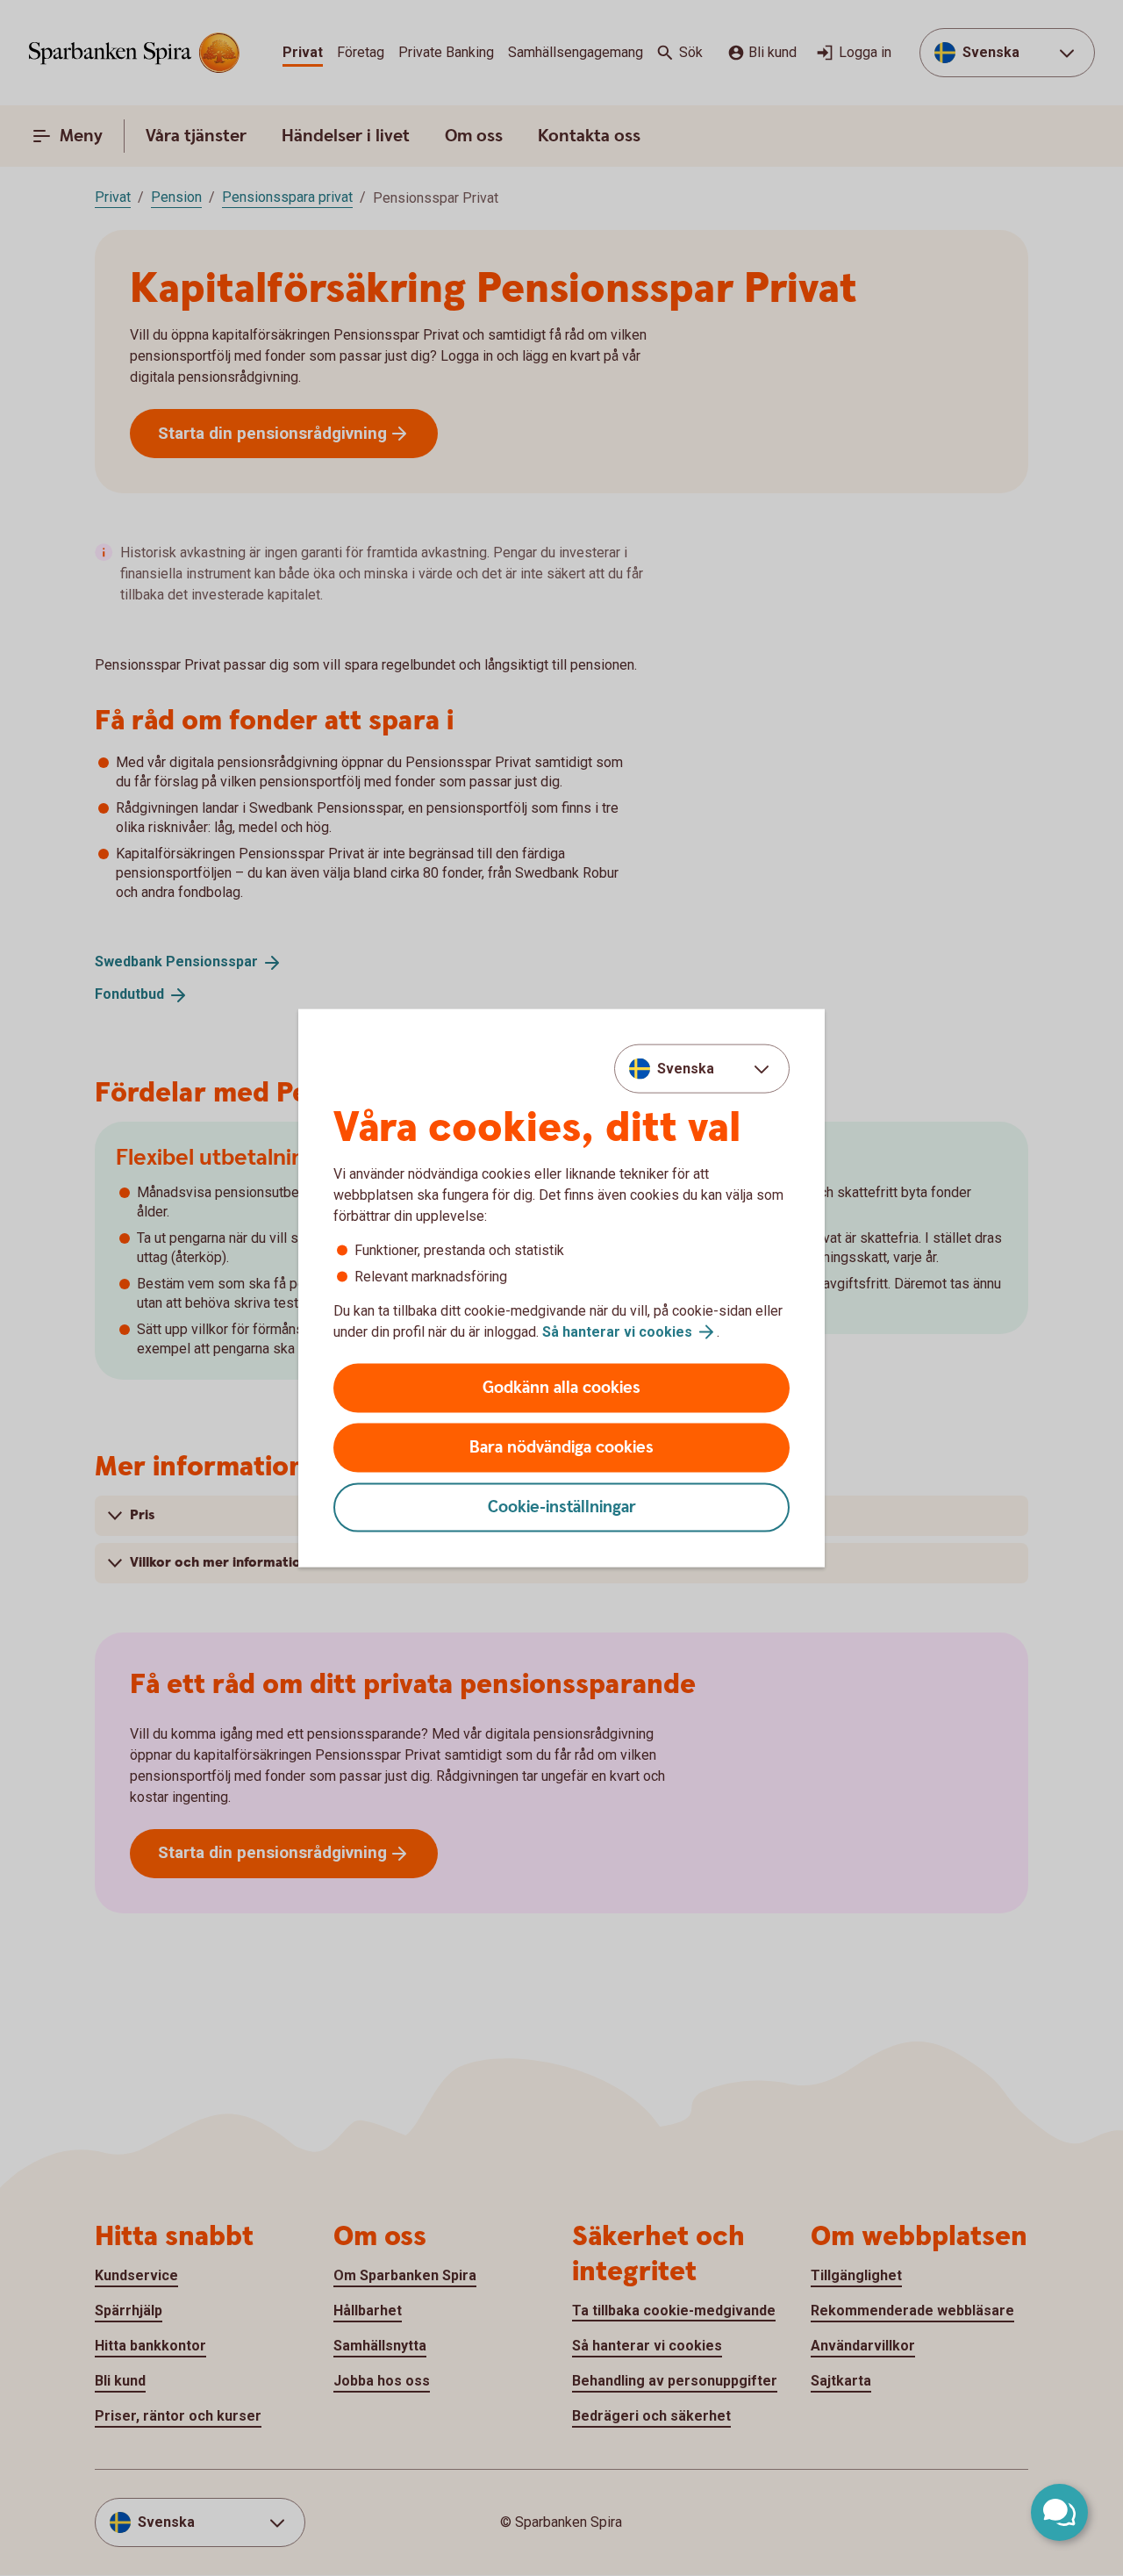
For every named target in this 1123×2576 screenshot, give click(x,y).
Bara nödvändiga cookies (561, 1448)
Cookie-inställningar (562, 1507)
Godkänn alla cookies (561, 1388)
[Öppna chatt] (1059, 2512)
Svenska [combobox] (686, 1068)
